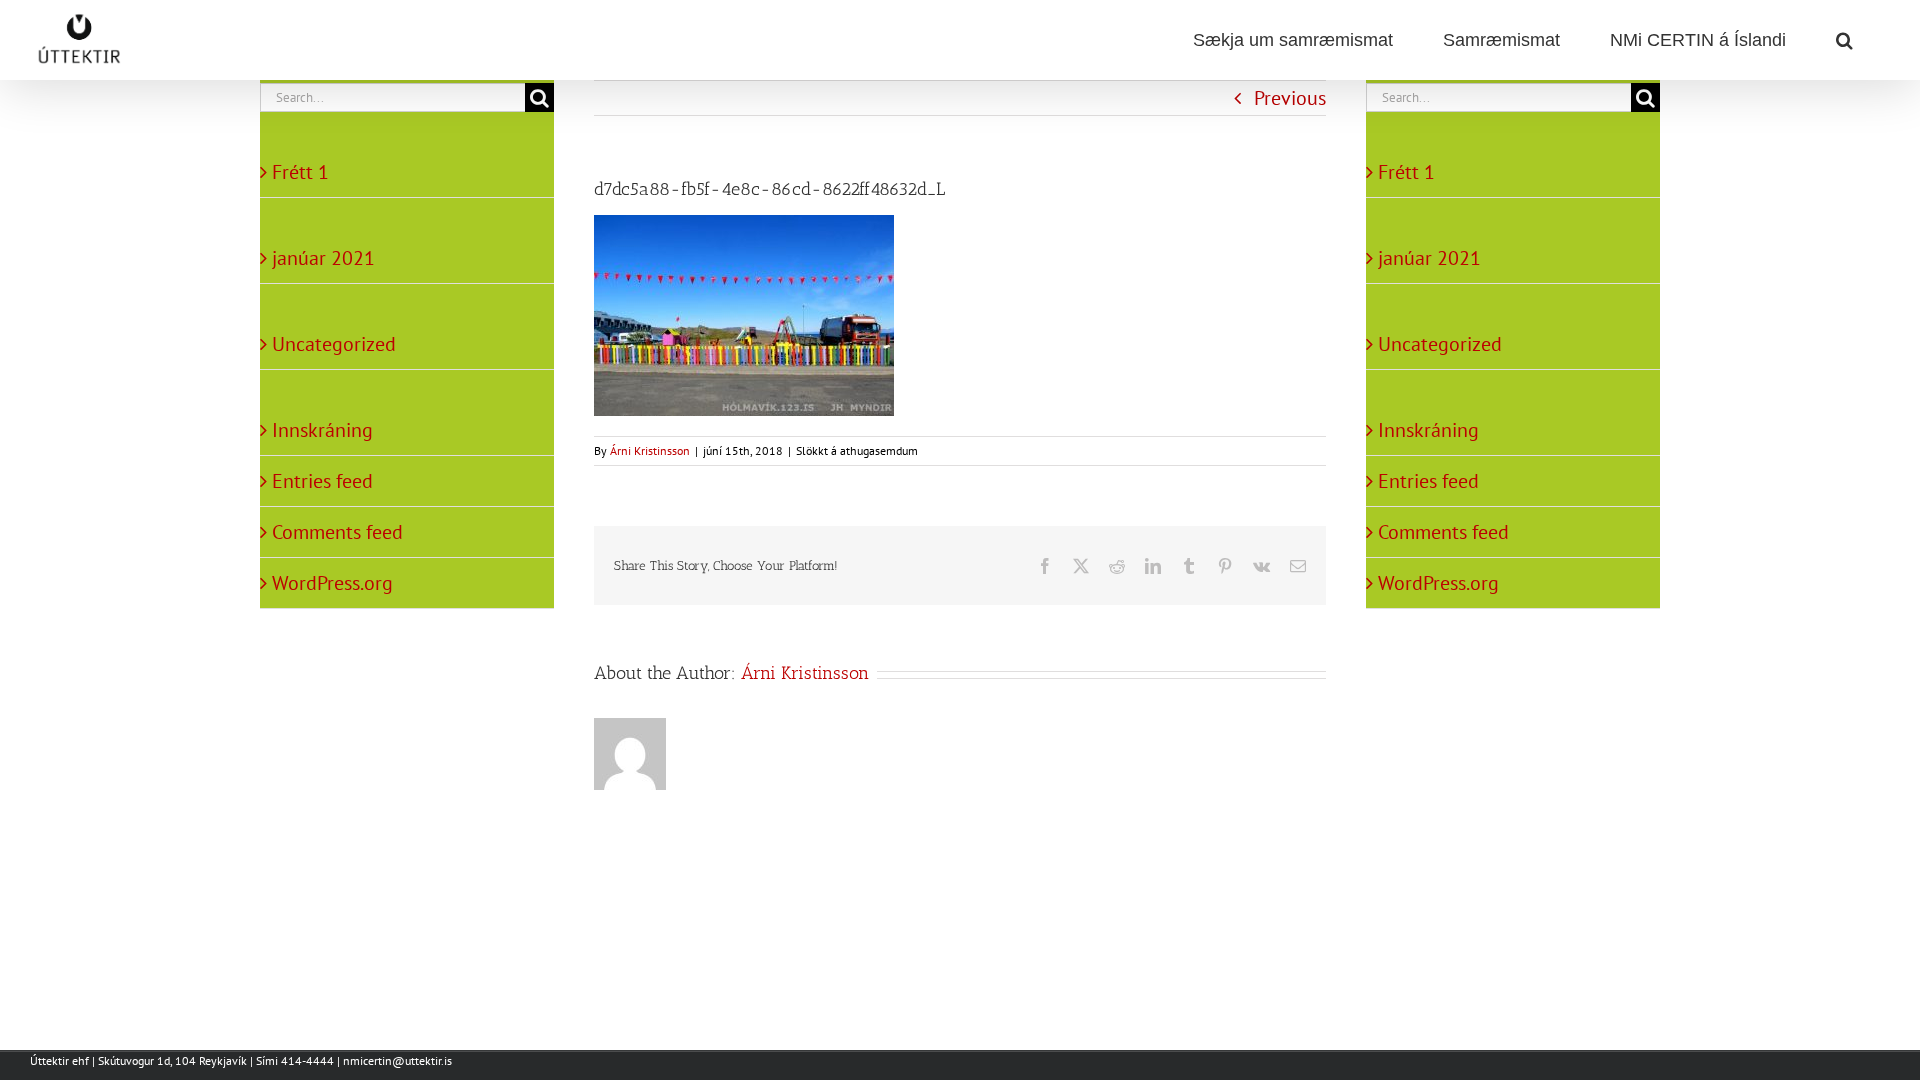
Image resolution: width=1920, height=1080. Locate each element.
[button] (1844, 40)
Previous (1290, 98)
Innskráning (322, 430)
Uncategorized (334, 344)
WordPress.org (332, 583)
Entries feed (322, 481)
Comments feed (337, 532)
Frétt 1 (300, 172)
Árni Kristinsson (650, 450)
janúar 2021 (323, 258)
